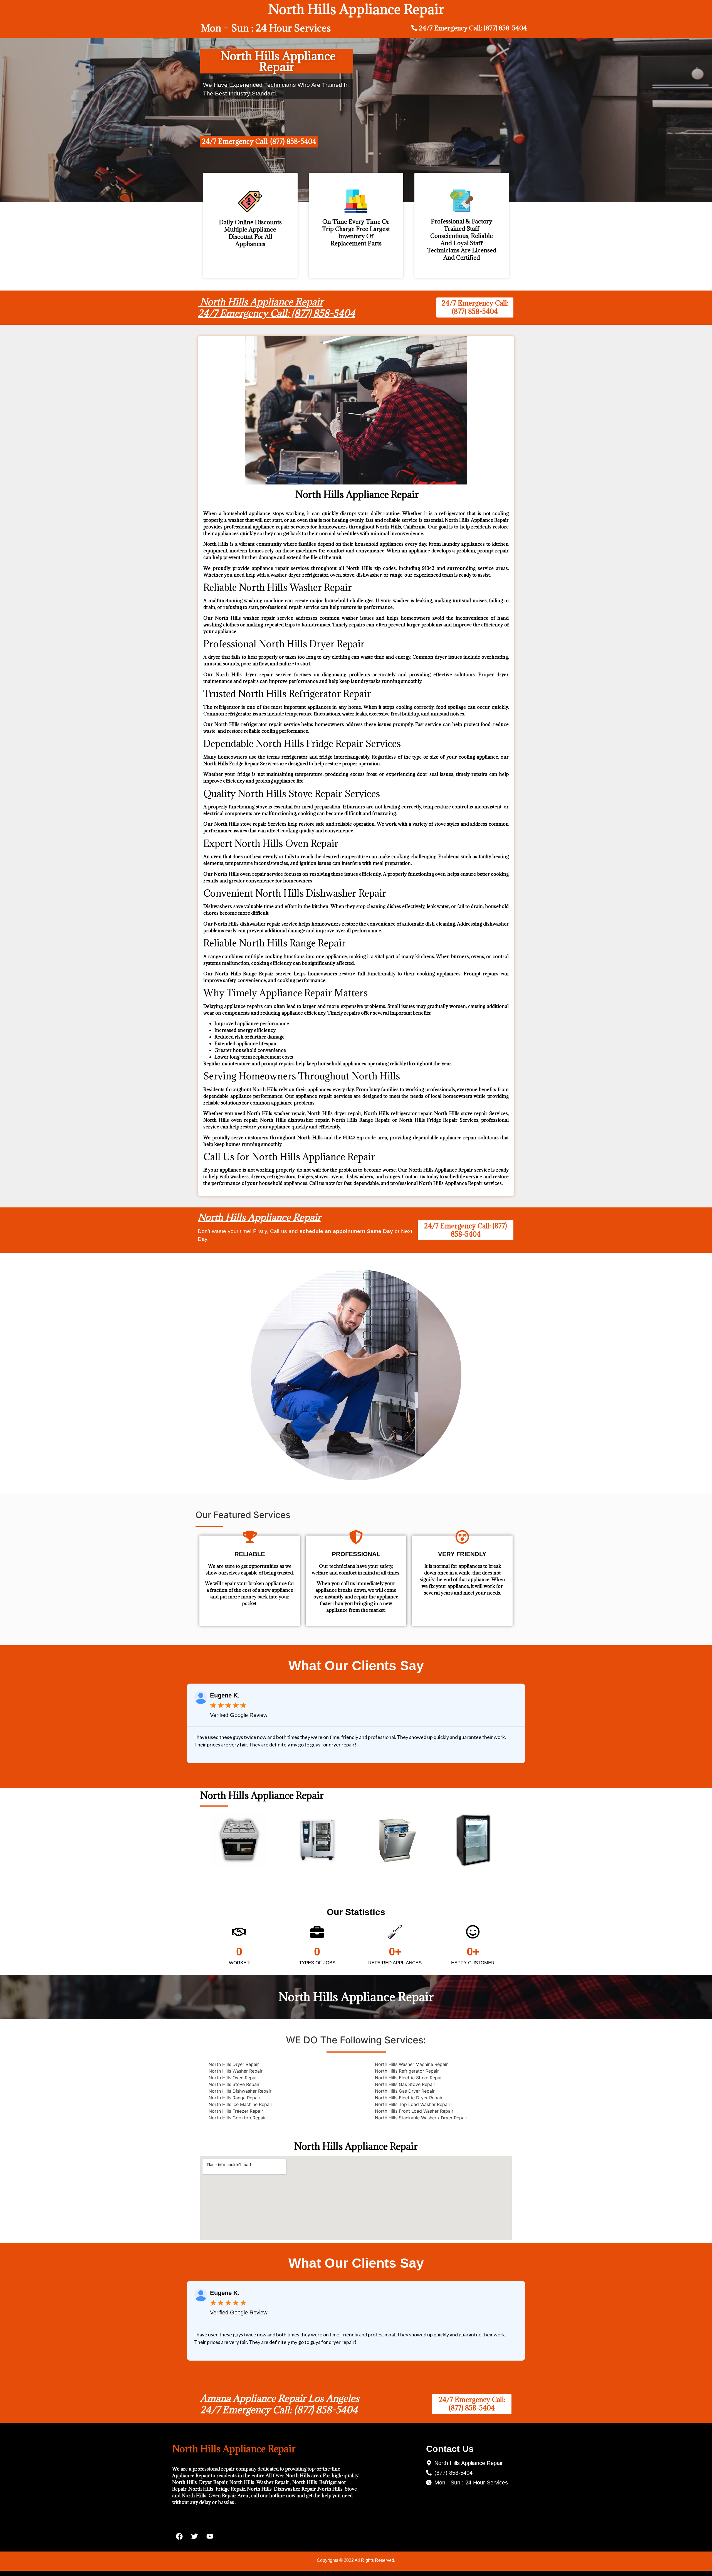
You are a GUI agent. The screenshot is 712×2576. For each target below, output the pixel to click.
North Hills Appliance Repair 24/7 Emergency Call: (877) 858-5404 (276, 308)
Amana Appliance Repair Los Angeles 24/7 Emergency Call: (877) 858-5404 (280, 2404)
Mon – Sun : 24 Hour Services (266, 28)
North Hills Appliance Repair (259, 1217)
